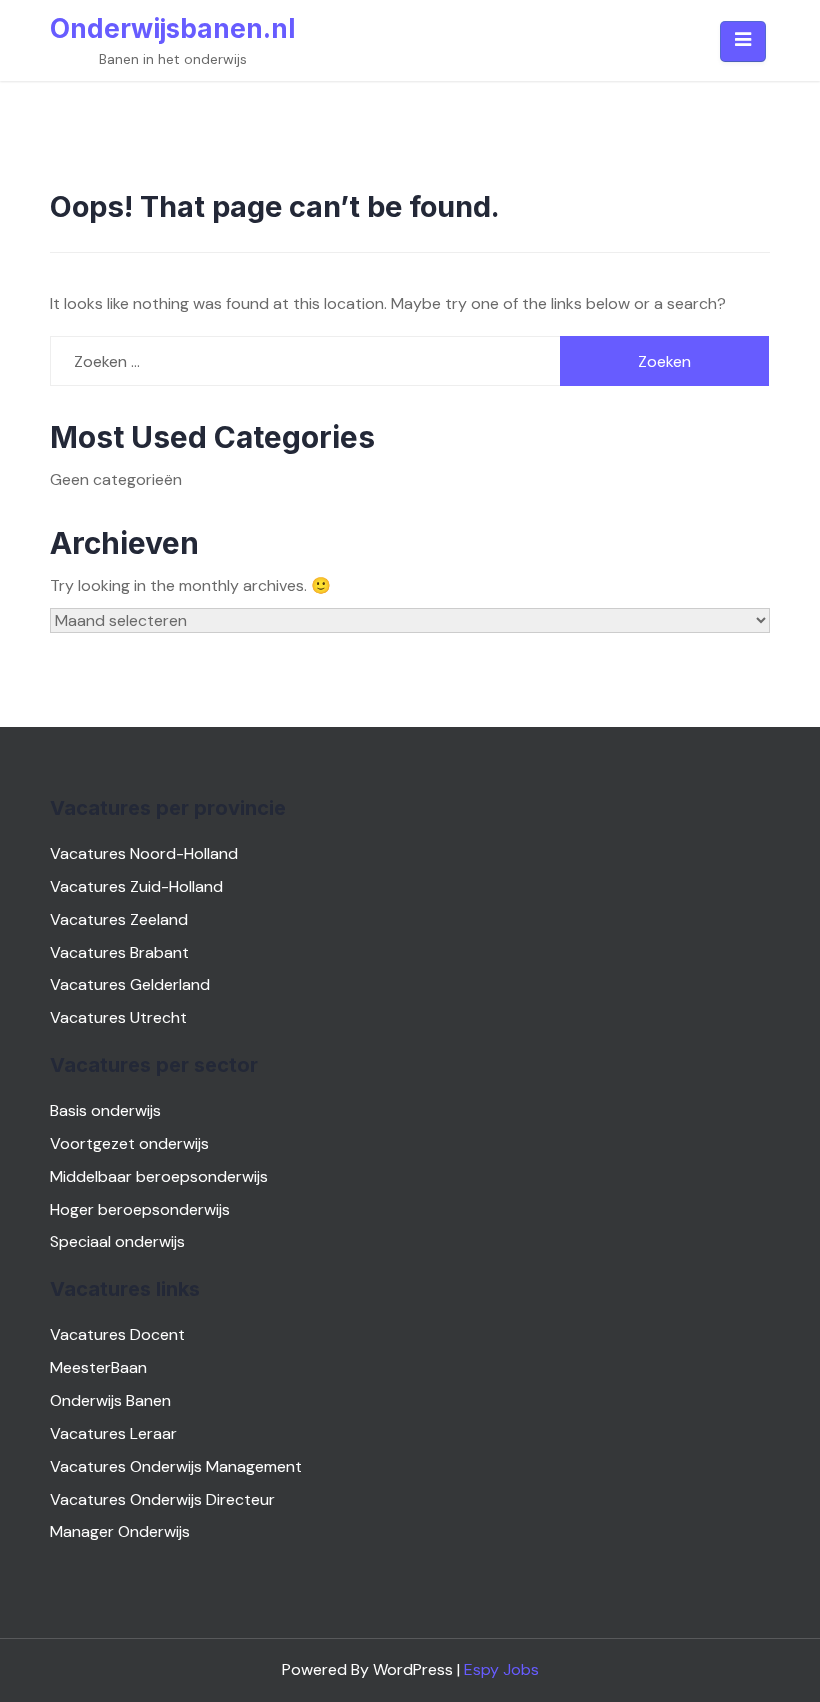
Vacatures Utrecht (118, 1017)
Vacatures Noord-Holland (144, 853)
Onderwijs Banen (110, 1400)
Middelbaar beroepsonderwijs (159, 1176)
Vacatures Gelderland (130, 984)
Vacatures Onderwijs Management (176, 1466)
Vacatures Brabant (119, 952)
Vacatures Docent (117, 1334)
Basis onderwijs (105, 1110)
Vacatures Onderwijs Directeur (162, 1499)
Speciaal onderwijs (117, 1241)
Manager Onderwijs (120, 1531)
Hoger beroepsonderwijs (140, 1209)
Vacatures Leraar (113, 1433)
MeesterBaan (98, 1367)
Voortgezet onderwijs (129, 1143)
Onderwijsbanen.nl (172, 28)
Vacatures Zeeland (119, 919)
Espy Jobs (501, 1669)
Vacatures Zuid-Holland (136, 886)
